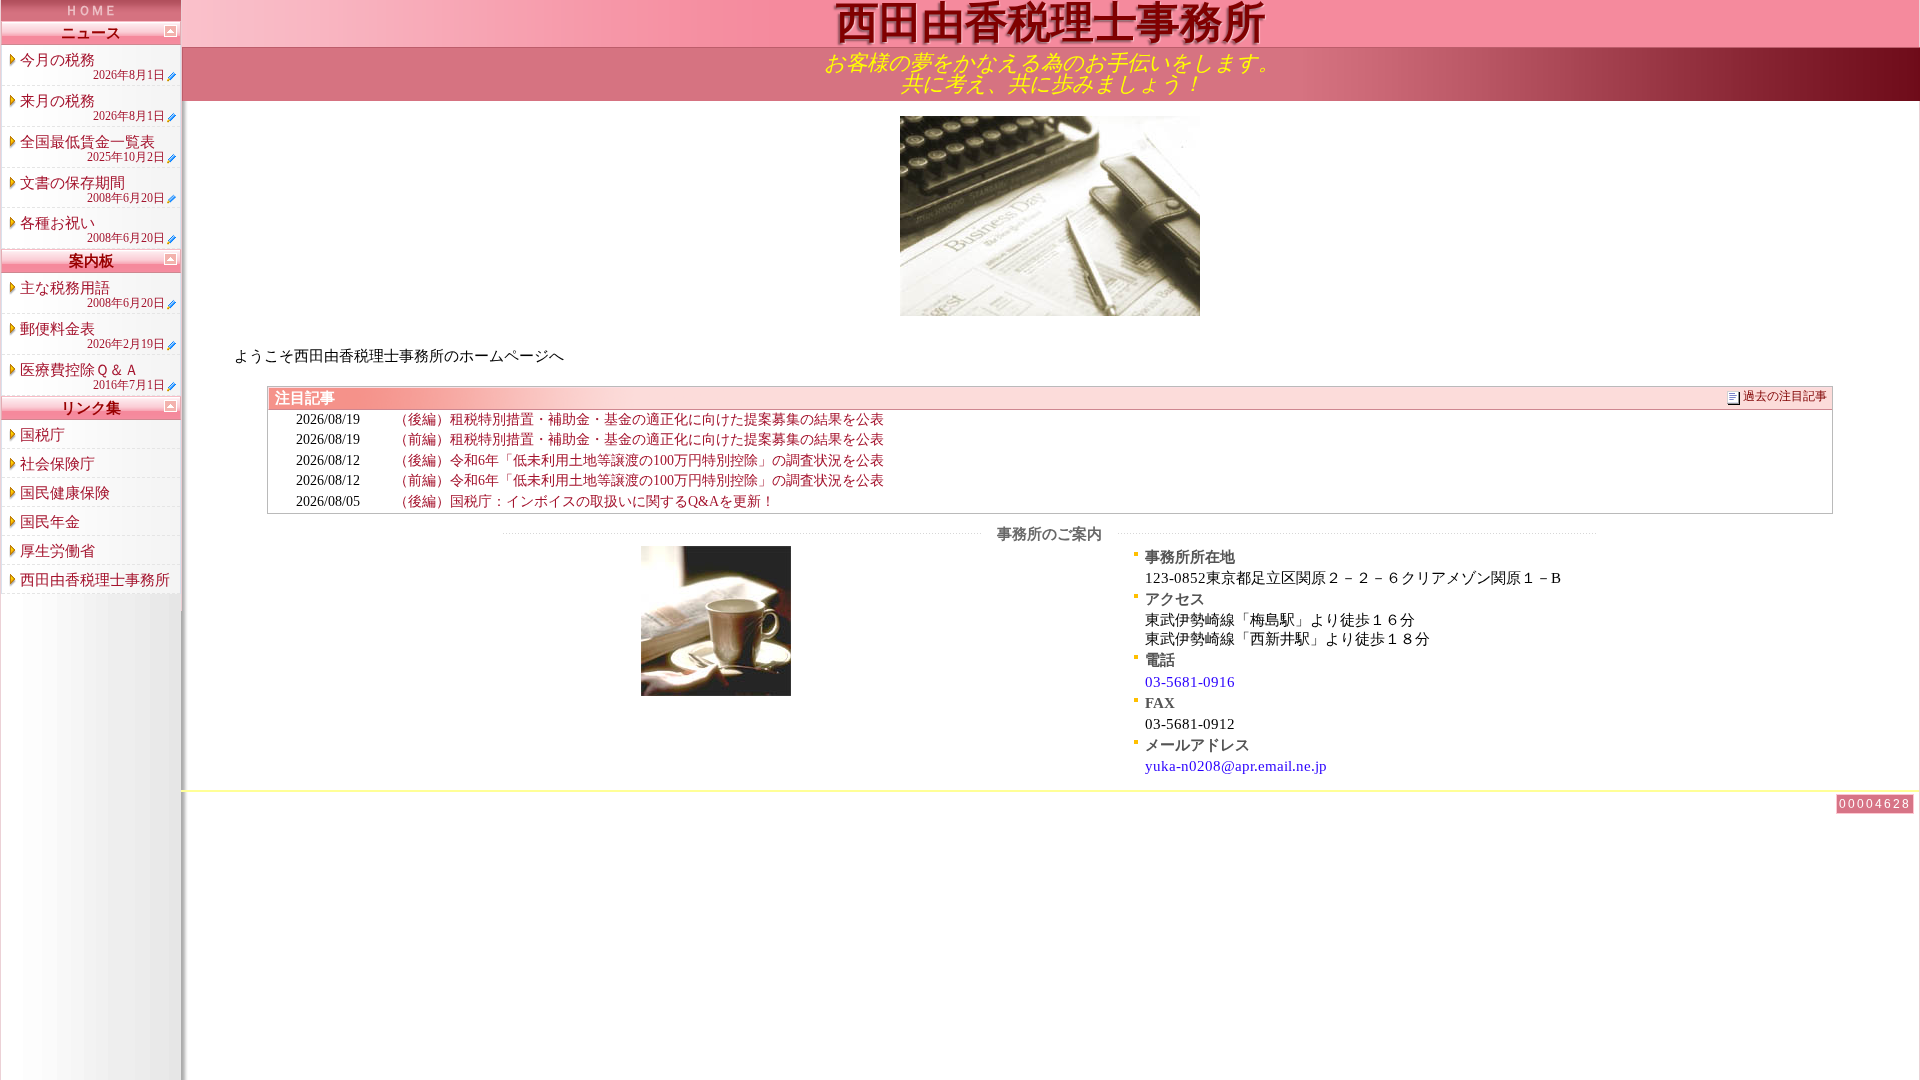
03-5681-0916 (1190, 682)
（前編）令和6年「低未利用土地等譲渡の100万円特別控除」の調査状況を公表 (639, 480)
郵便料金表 (92, 336)
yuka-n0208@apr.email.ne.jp (1236, 766)
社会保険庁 (57, 464)
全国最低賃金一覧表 (92, 149)
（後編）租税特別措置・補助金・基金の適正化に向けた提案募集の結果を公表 (639, 419)
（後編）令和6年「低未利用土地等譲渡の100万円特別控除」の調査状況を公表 (639, 460)
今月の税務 (92, 67)
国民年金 (50, 522)
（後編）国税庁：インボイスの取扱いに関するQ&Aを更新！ (584, 501)
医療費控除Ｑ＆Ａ (92, 377)
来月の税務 (92, 108)
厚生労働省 (57, 551)
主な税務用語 (92, 295)
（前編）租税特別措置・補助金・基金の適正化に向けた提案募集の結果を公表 (639, 439)
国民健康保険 (65, 493)
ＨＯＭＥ (91, 10)
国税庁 (42, 435)
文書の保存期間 (92, 190)
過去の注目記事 (1785, 396)
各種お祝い (92, 230)
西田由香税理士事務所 (95, 580)
